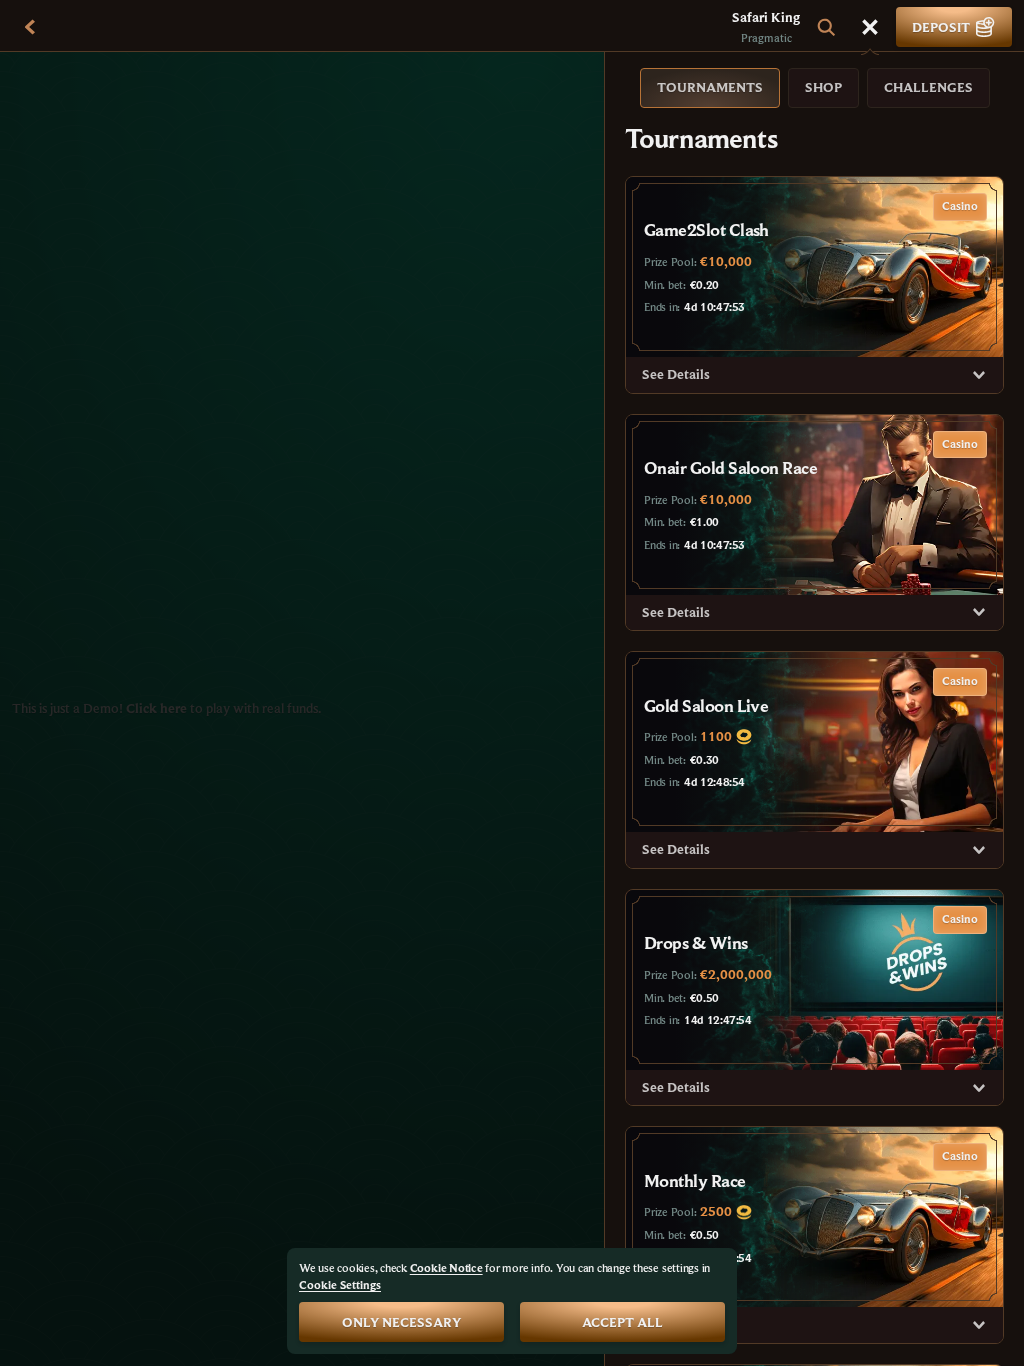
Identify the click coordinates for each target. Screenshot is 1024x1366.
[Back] (30, 27)
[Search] (826, 27)
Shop (823, 87)
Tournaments (710, 87)
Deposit (941, 27)
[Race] (870, 27)
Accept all (622, 1322)
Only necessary (401, 1322)
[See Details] (979, 375)
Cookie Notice (446, 1267)
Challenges (928, 87)
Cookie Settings (340, 1285)
